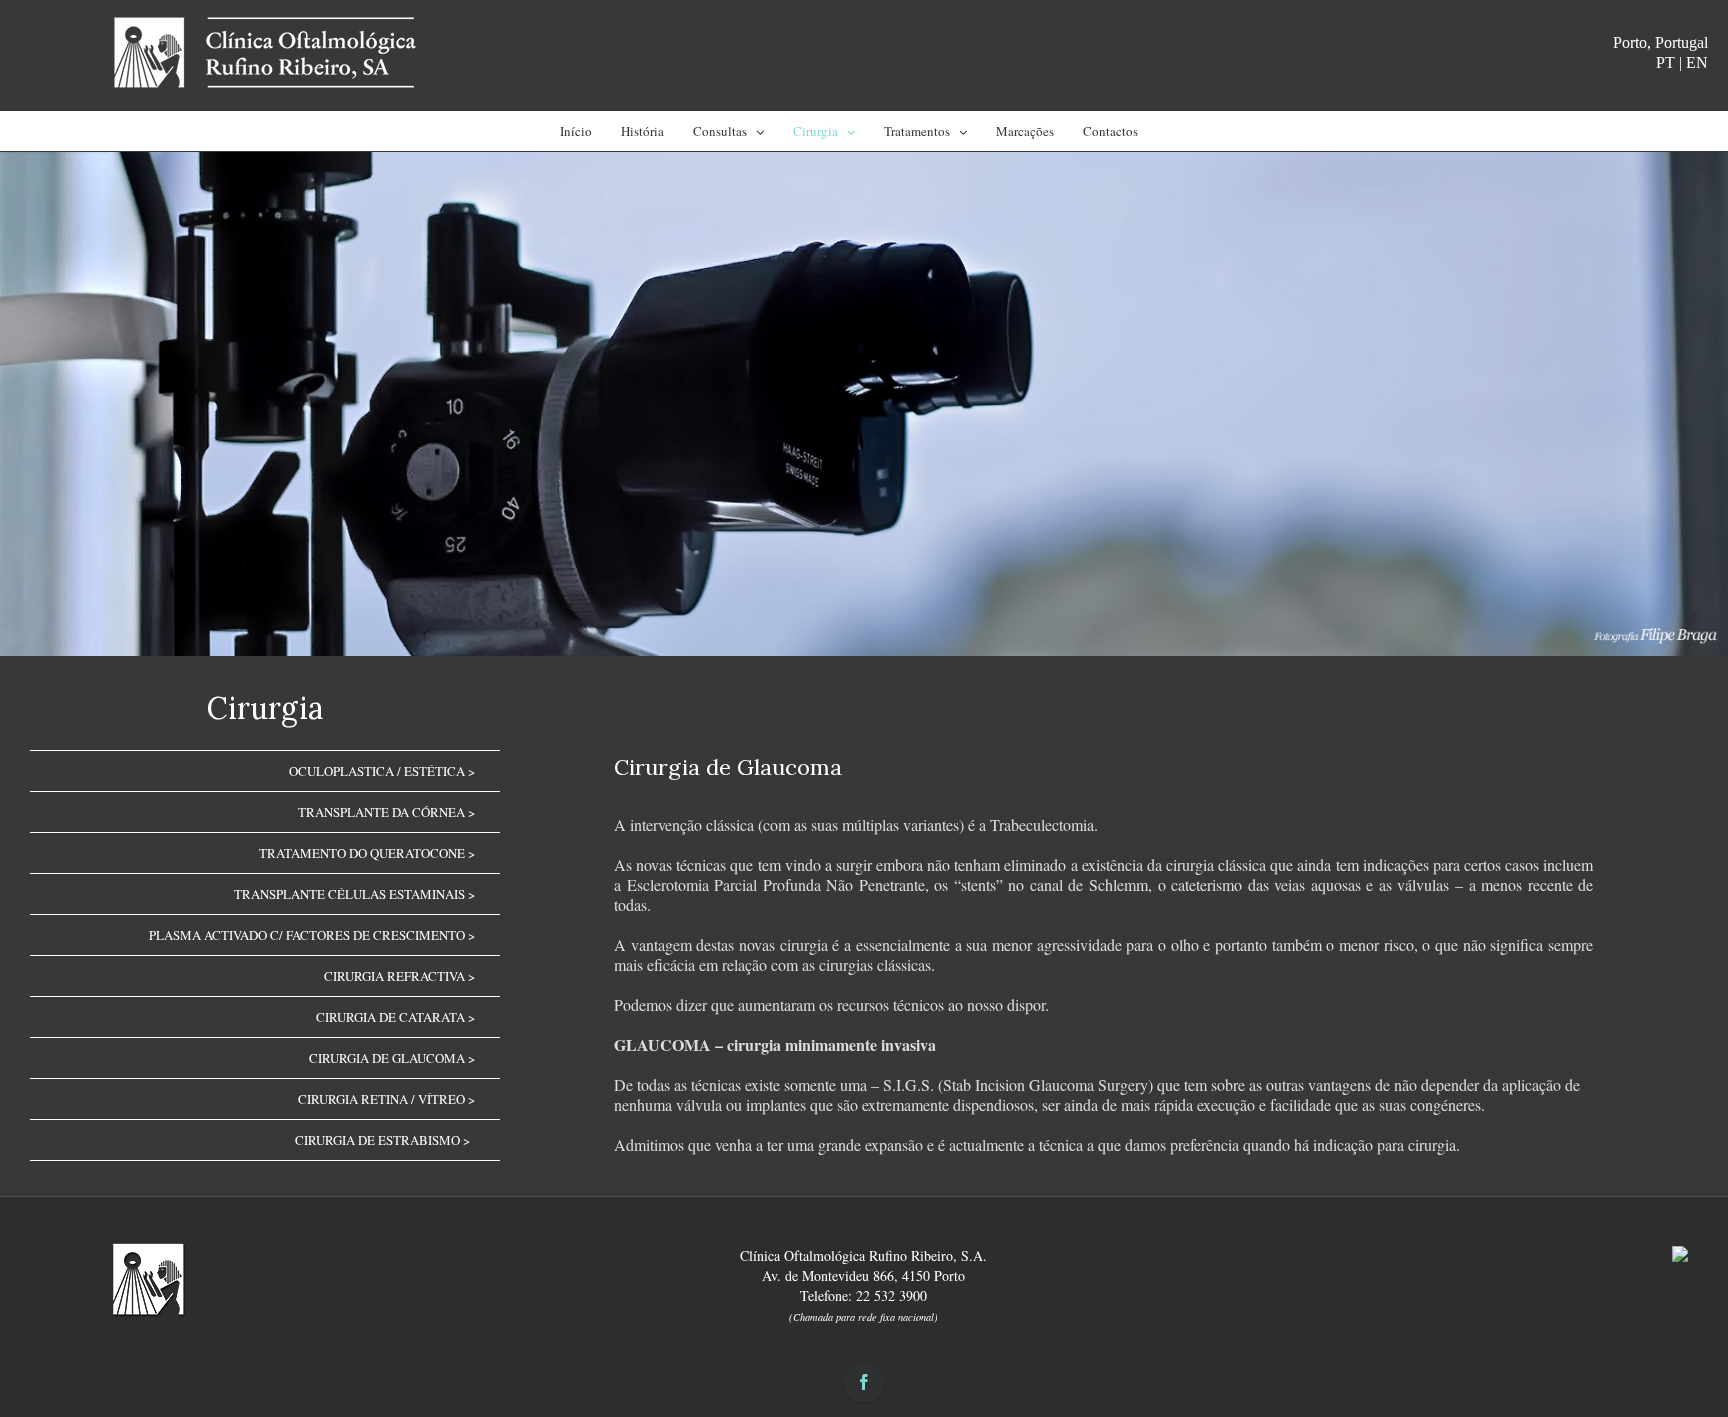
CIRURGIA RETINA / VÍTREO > (386, 1099)
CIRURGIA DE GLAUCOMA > (392, 1058)
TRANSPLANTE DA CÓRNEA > (386, 812)
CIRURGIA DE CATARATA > (395, 1017)
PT (1665, 62)
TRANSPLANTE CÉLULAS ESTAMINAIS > (354, 894)
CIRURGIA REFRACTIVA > (399, 976)
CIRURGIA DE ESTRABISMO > (382, 1140)
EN (1697, 62)
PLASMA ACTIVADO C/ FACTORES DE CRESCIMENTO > (312, 935)
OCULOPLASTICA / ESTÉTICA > (382, 771)
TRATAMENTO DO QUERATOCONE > (367, 853)
